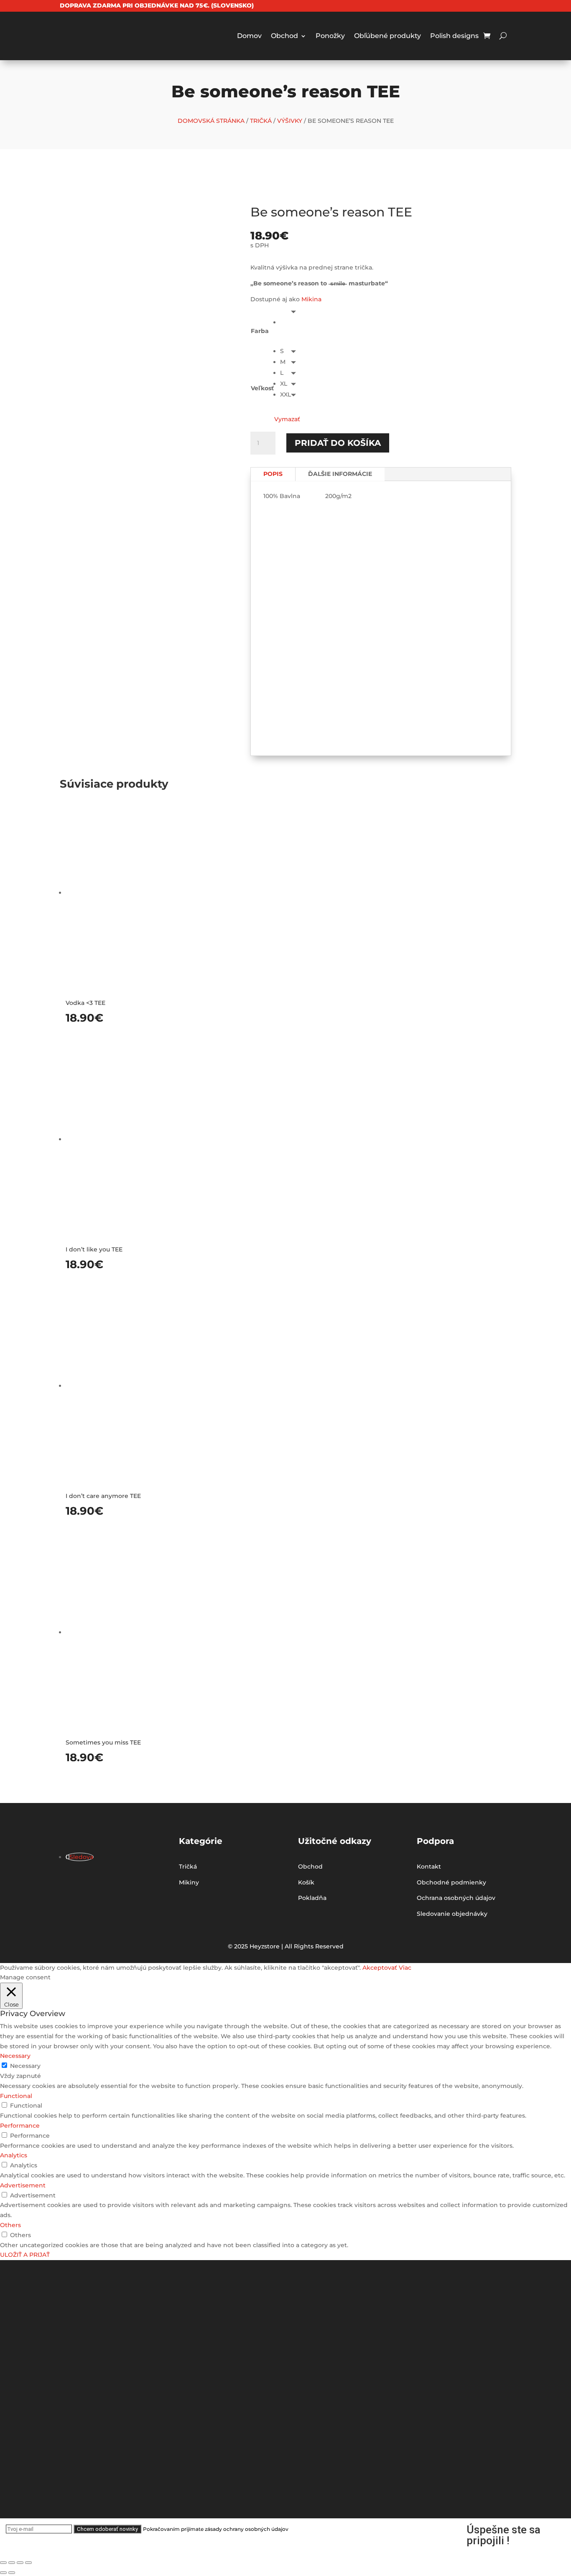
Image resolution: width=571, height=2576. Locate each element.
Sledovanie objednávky (452, 1914)
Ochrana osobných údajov (456, 1898)
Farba (260, 331)
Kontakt (429, 1867)
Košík (306, 1882)
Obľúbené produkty (387, 36)
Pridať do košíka (338, 443)
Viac (405, 1968)
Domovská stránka (211, 121)
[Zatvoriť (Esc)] (3, 2563)
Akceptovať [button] (380, 1968)
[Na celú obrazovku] (20, 2563)
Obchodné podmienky (451, 1882)
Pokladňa (312, 1898)
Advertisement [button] (23, 2185)
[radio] (290, 322)
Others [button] (10, 2225)
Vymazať (287, 419)
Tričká (261, 121)
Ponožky (330, 36)
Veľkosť (262, 388)
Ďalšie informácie (340, 474)
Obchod (284, 36)
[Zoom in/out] (28, 2563)
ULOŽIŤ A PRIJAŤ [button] (25, 2255)
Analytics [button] (14, 2155)
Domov (249, 36)
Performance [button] (20, 2126)
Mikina (311, 299)
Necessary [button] (15, 2056)
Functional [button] (16, 2096)
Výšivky (290, 121)
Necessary (25, 2066)
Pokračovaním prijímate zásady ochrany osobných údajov (216, 2529)
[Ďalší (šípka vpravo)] (12, 2573)
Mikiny (189, 1882)
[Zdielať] (12, 2563)
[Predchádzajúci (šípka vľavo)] (3, 2573)
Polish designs (454, 36)
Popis (273, 474)
